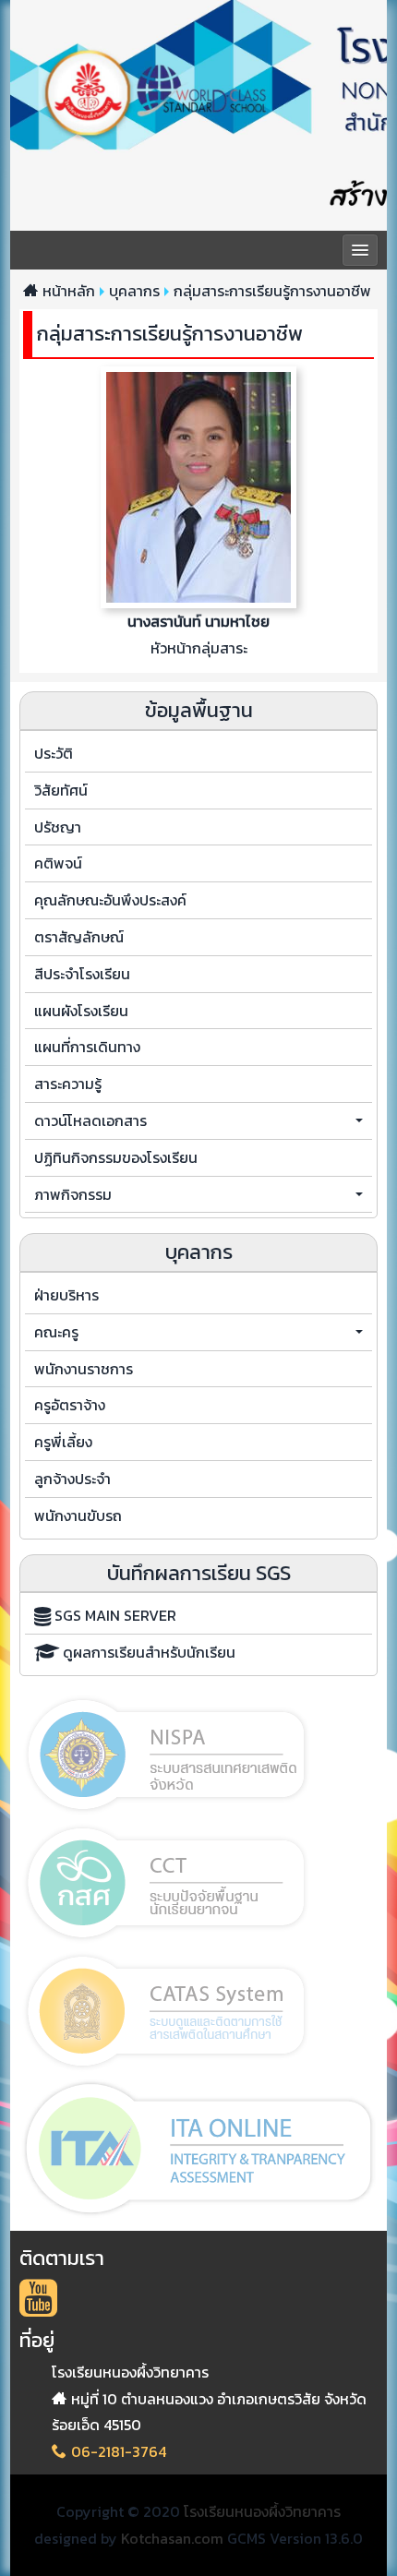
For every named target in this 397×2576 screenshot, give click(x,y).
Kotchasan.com (172, 2538)
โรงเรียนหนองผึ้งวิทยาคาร (262, 2511)
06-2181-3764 (119, 2451)
